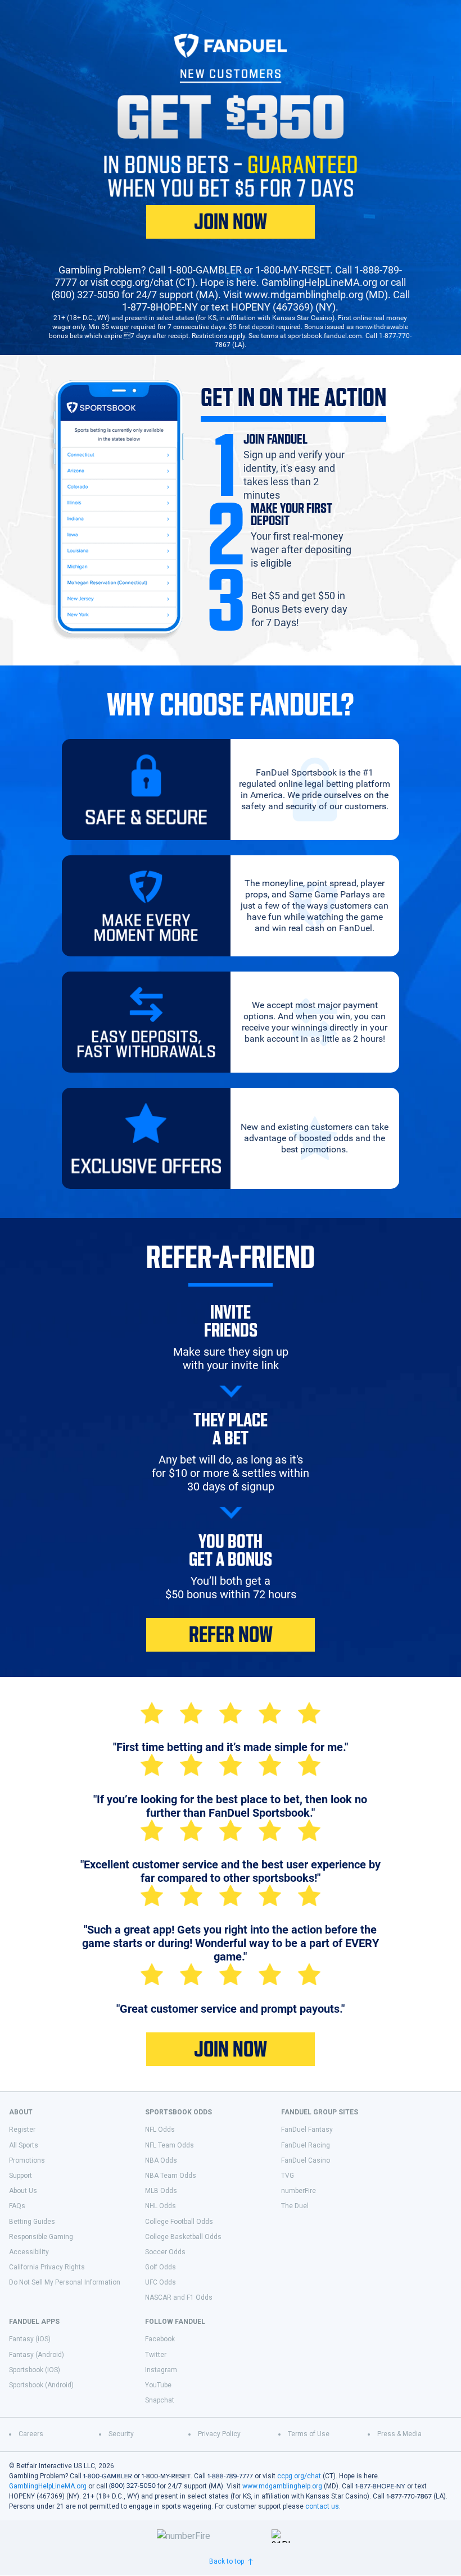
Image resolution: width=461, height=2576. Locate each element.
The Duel (295, 2206)
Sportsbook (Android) (41, 2385)
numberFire (299, 2191)
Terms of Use (309, 2434)
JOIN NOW (231, 222)
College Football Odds (179, 2222)
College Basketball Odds (183, 2237)
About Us (23, 2191)
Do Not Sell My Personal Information (65, 2282)
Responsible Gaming (41, 2237)
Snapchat (160, 2400)
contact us (322, 2506)
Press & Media (399, 2434)
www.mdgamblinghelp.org (282, 2486)
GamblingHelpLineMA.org (48, 2486)
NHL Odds (161, 2206)
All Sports (24, 2145)
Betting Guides (32, 2222)
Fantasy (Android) (37, 2355)
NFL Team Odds (170, 2145)
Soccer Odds (165, 2252)
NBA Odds (161, 2160)
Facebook (160, 2339)
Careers (31, 2434)
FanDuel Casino (306, 2160)
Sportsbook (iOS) (35, 2370)
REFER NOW (231, 1635)
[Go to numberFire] (210, 2536)
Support (21, 2176)
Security (121, 2434)
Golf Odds (161, 2267)
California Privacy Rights (47, 2267)
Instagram (161, 2370)
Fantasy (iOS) (30, 2339)
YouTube (158, 2385)
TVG (288, 2176)
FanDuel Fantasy (307, 2130)
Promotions (27, 2160)
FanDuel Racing (306, 2145)
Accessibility (29, 2252)
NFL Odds (160, 2130)
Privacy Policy (219, 2434)
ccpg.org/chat (299, 2476)
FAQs (17, 2206)
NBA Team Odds (171, 2176)
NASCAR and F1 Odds (179, 2297)
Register (22, 2130)
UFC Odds (161, 2282)
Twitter (156, 2355)
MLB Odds (161, 2191)
